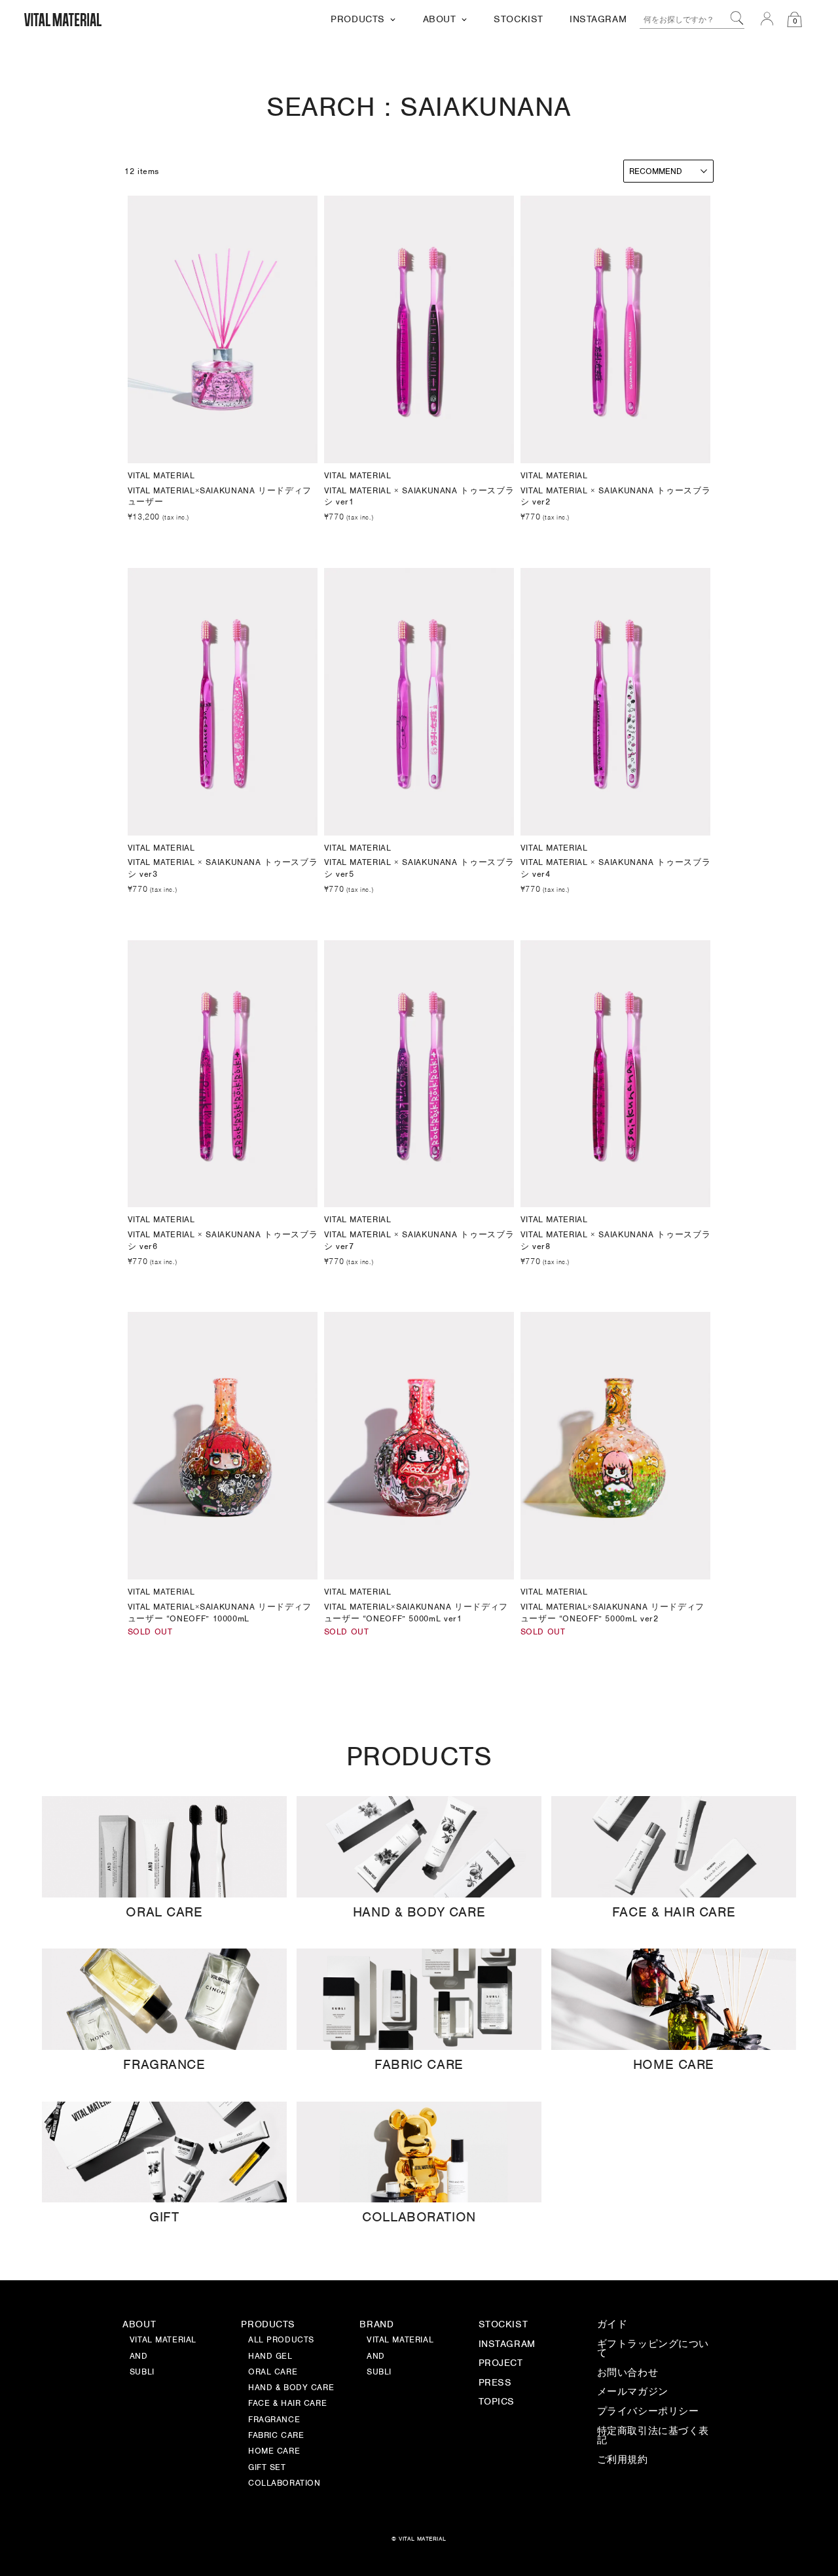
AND (376, 2357)
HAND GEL (270, 2357)
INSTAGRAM (507, 2344)
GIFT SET (267, 2468)
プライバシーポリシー (648, 2412)
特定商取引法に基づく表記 (653, 2436)
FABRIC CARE (276, 2436)
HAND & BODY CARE (291, 2388)
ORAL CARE (273, 2373)
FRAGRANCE (274, 2420)
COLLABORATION (284, 2484)
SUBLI (379, 2373)
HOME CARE (274, 2452)
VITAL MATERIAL (400, 2340)
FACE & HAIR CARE (287, 2404)
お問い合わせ (628, 2373)
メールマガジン (633, 2392)
